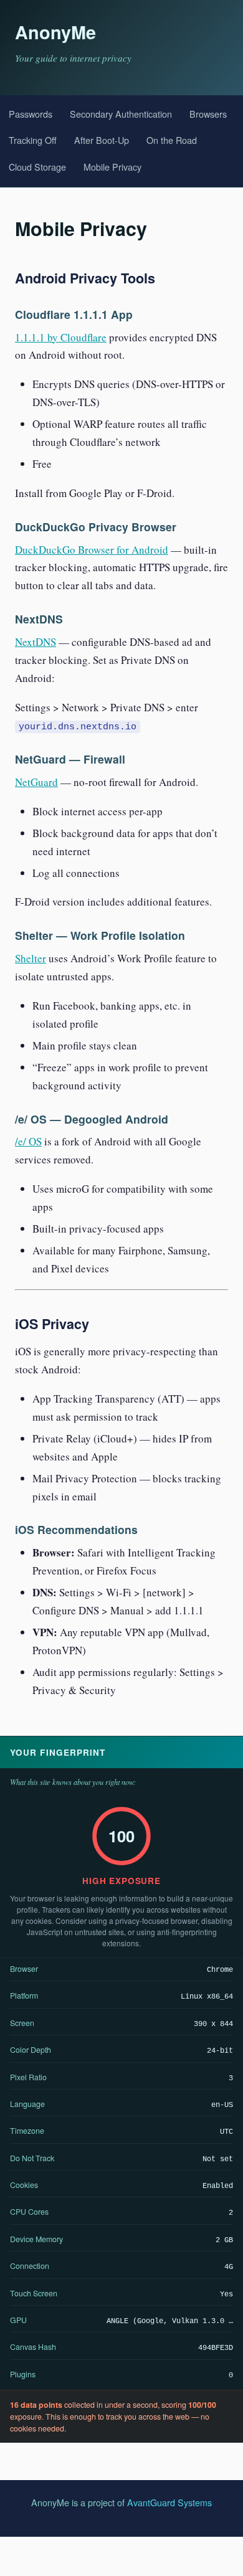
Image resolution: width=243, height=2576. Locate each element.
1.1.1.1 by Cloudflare (61, 337)
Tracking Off (33, 140)
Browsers (208, 114)
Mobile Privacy (112, 167)
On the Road (172, 140)
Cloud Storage (37, 167)
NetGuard (36, 782)
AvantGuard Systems (169, 2502)
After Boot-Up (102, 140)
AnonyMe (55, 32)
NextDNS (36, 642)
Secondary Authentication (121, 114)
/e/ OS (28, 1141)
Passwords (31, 114)
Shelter (31, 958)
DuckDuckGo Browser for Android (92, 550)
